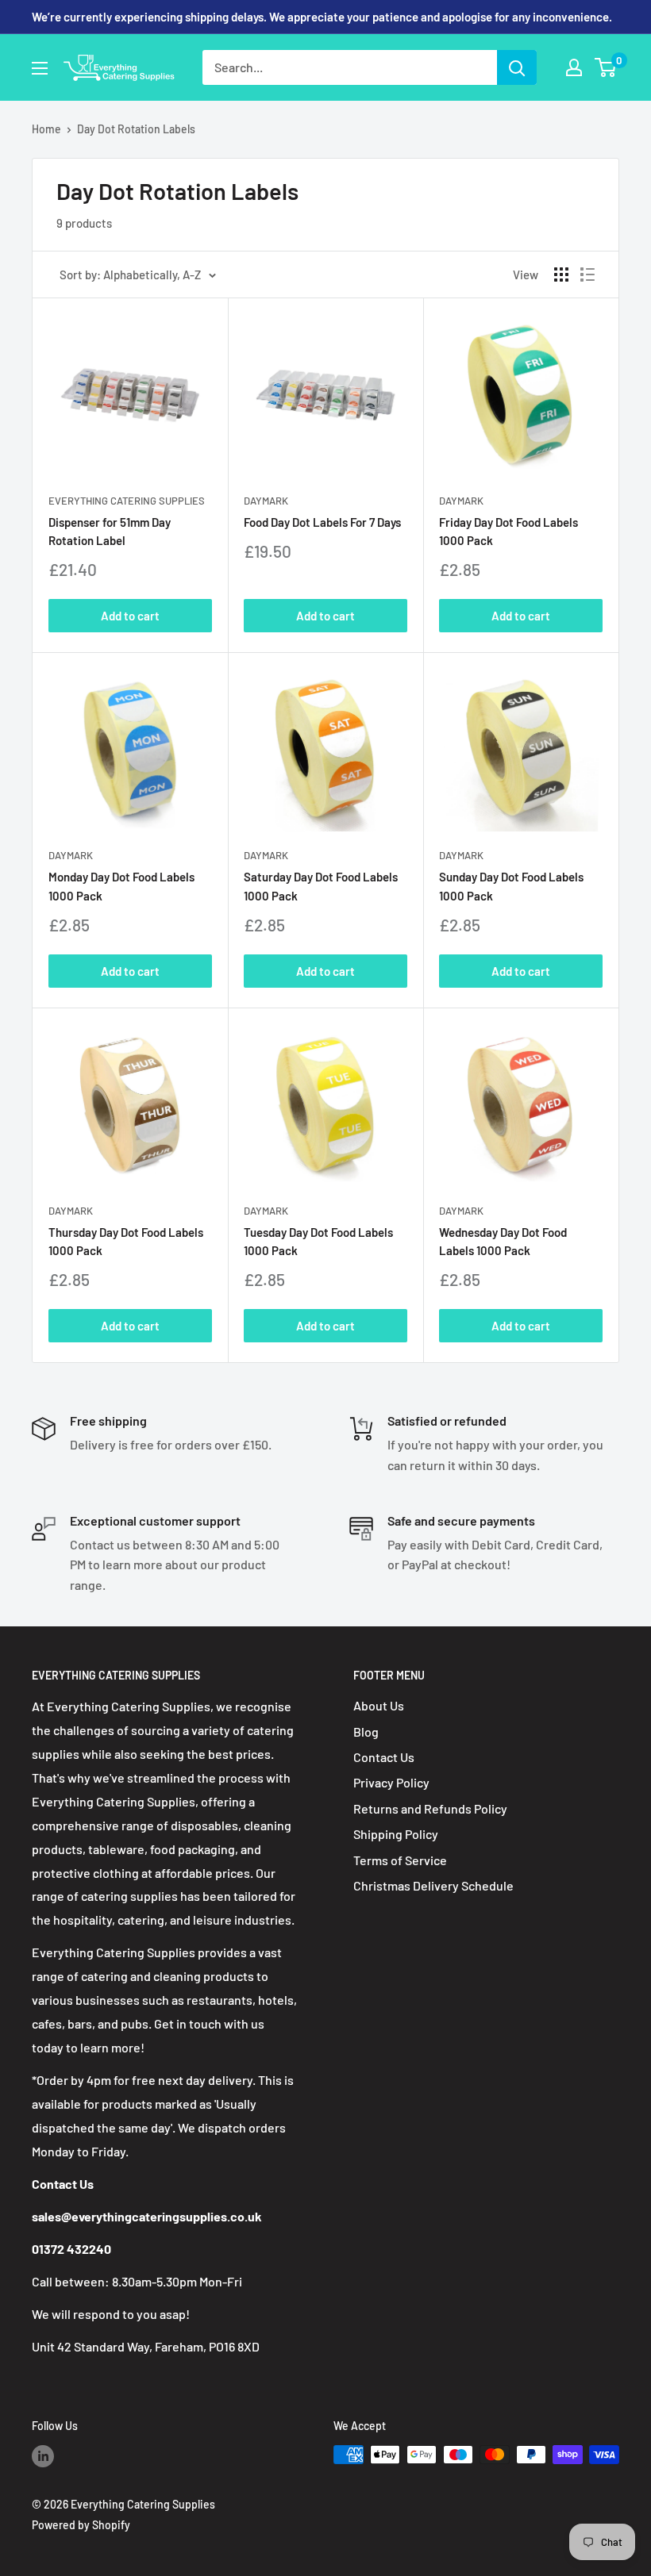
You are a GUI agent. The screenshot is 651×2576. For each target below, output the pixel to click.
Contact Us (384, 1757)
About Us (379, 1705)
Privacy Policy (391, 1782)
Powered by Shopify (81, 2525)
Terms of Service (400, 1860)
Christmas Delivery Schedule (433, 1885)
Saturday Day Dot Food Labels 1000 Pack (321, 886)
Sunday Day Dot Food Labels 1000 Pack (511, 886)
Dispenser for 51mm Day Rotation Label (110, 531)
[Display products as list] (587, 274)
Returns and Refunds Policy (430, 1808)
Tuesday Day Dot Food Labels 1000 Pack (318, 1241)
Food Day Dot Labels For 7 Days (322, 522)
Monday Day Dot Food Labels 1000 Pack (121, 886)
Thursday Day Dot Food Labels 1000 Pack (126, 1241)
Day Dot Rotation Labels (136, 129)
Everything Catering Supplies (127, 501)
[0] (606, 67)
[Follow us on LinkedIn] (43, 2456)
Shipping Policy (396, 1834)
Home (46, 129)
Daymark (266, 501)
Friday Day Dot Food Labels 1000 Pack (508, 531)
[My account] (574, 67)
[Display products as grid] (561, 274)
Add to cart (130, 616)
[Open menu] (40, 68)
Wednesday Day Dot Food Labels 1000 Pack (503, 1241)
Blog (366, 1731)
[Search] (517, 67)
